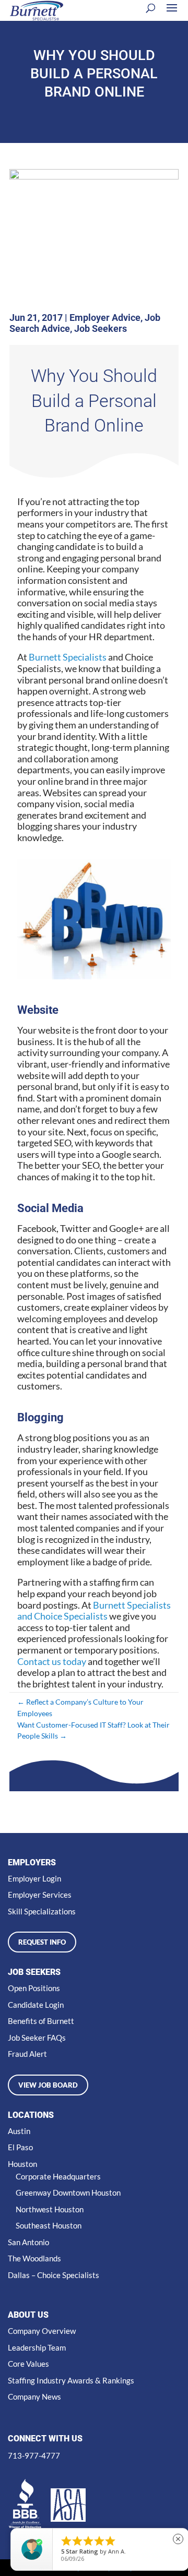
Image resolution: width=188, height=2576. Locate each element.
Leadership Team (37, 2347)
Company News (34, 2397)
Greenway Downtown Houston (68, 2192)
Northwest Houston (50, 2209)
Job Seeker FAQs (37, 2038)
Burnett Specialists (68, 657)
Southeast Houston (49, 2225)
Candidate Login (36, 2005)
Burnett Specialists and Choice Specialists (94, 1611)
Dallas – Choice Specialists (54, 2275)
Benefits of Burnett (41, 2021)
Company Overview (42, 2331)
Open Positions (34, 1988)
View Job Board (48, 2085)
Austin (19, 2131)
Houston (22, 2164)
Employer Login (34, 1878)
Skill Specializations (42, 1911)
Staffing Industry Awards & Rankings (71, 2380)
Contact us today (52, 1661)
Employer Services (40, 1895)
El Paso (20, 2147)
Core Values (28, 2364)
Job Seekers (101, 328)
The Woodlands (34, 2258)
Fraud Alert (27, 2054)
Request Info (42, 1942)
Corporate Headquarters (58, 2176)
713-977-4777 (34, 2455)
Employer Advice (105, 317)
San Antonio (28, 2242)
